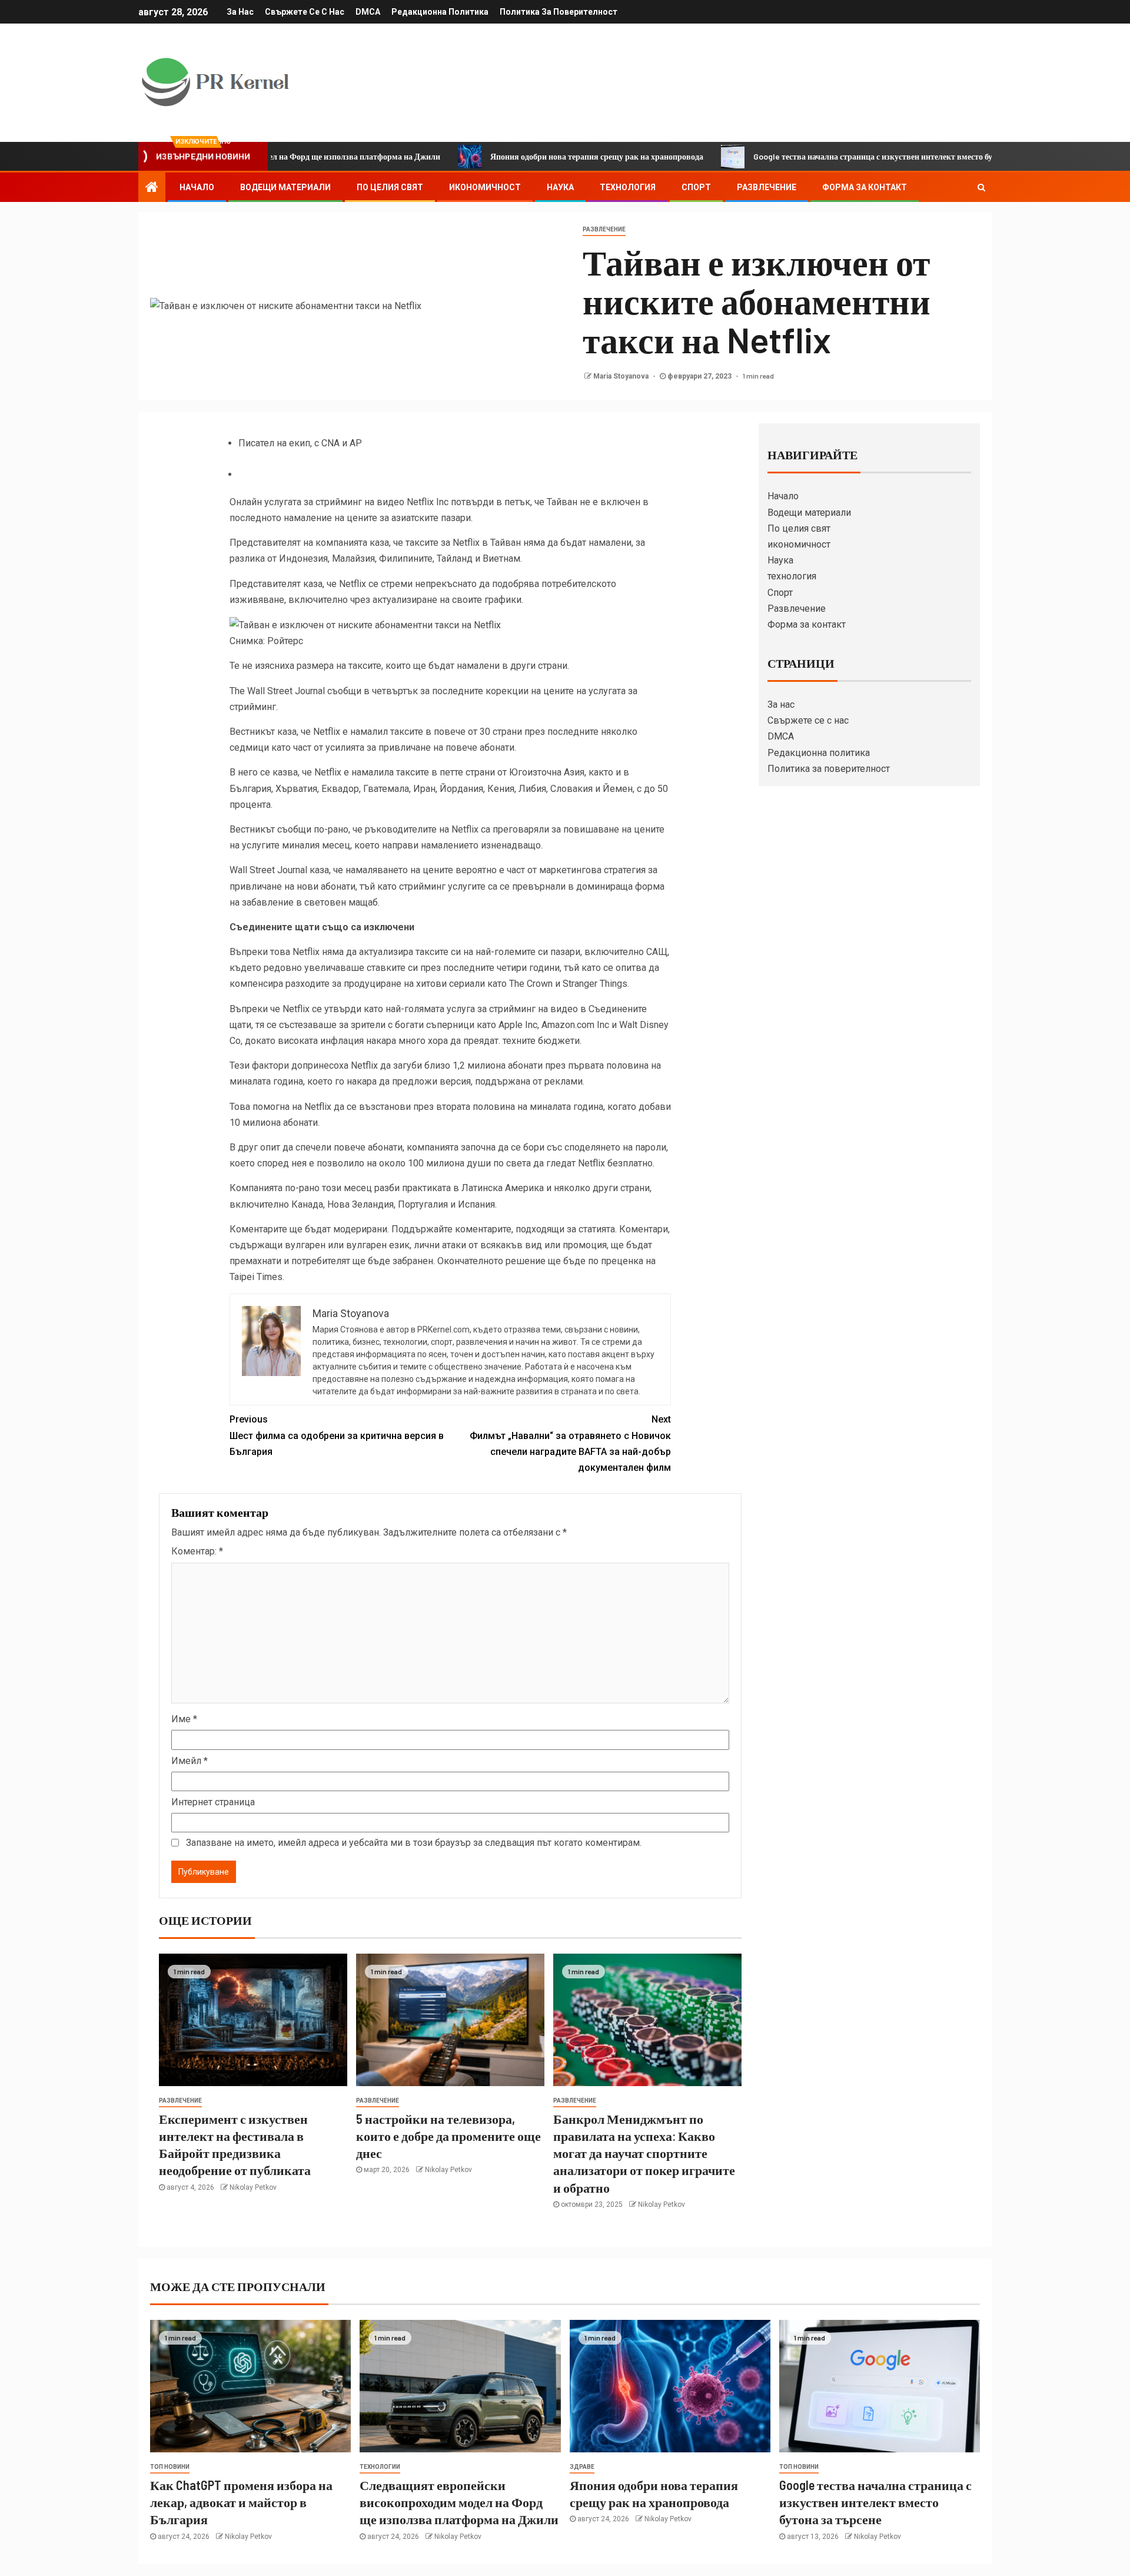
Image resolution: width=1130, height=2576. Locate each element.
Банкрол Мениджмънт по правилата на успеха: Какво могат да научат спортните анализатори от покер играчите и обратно (644, 2153)
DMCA (368, 12)
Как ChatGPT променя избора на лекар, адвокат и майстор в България (241, 2502)
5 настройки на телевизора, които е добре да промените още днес (448, 2136)
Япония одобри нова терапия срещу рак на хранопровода (526, 156)
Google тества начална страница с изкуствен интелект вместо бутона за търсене (831, 156)
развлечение (604, 229)
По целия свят (390, 187)
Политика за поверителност (559, 12)
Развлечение (767, 187)
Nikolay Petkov (253, 2187)
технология (628, 187)
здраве (582, 2467)
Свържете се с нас (305, 12)
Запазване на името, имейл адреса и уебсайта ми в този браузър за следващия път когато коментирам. (414, 1843)
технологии (380, 2467)
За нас (240, 12)
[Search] (981, 187)
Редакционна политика (440, 12)
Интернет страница (213, 1802)
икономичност (485, 187)
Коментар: (197, 1551)
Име (184, 1719)
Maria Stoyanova (622, 376)
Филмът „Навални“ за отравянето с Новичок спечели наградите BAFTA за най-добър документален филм (570, 1443)
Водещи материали (285, 187)
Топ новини (170, 2467)
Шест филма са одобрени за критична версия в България (337, 1435)
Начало (197, 187)
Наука (560, 187)
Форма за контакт (865, 187)
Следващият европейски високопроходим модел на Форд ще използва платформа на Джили (459, 2502)
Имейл (190, 1761)
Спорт (696, 187)
